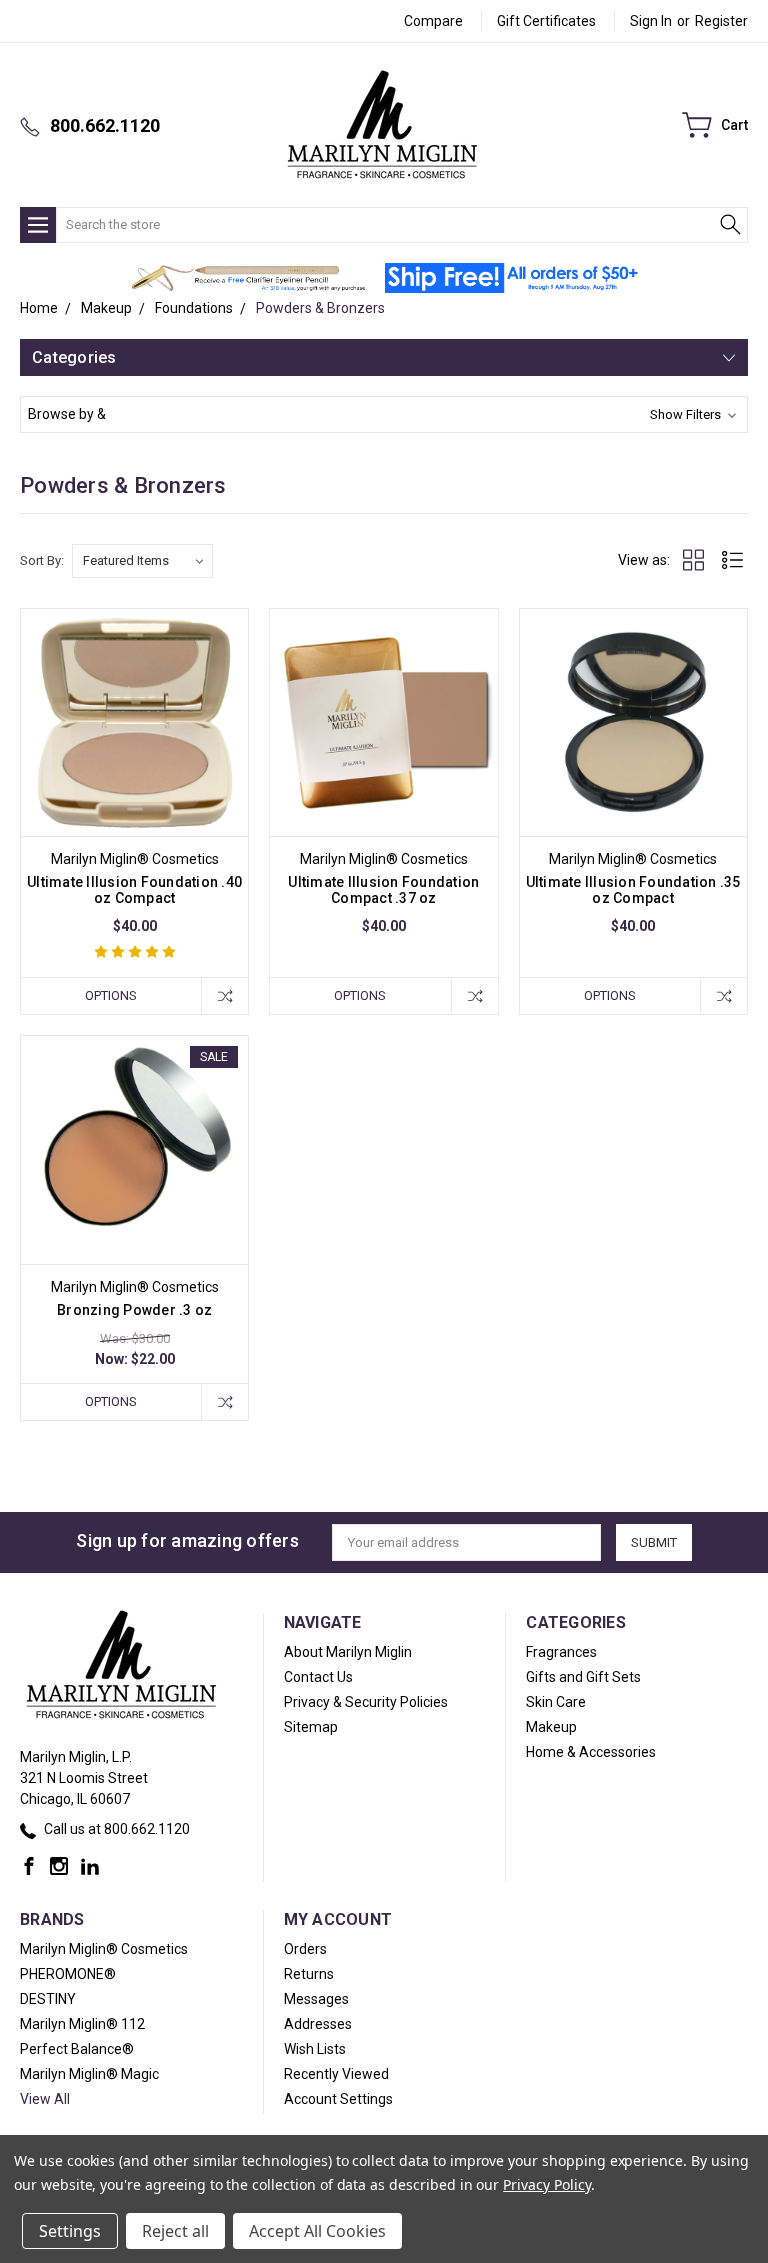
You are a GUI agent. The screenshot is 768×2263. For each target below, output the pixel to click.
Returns (309, 1974)
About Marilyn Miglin (348, 1652)
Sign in (651, 21)
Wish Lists (315, 2049)
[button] (248, 278)
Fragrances (561, 1652)
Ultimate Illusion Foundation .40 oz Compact (134, 890)
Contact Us (318, 1677)
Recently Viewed (336, 2074)
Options (111, 995)
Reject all (175, 2231)
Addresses (318, 2024)
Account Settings (338, 2099)
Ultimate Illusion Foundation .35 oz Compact (633, 890)
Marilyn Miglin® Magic (89, 2074)
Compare (433, 21)
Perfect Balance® (77, 2049)
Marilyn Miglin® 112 (82, 2024)
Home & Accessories (591, 1752)
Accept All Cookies (317, 2231)
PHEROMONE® (68, 1974)
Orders (305, 1949)
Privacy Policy (546, 2184)
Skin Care (556, 1702)
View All (45, 2099)
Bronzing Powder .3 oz (134, 1310)
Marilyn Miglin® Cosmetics (104, 1949)
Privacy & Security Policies (366, 1702)
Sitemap (311, 1727)
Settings (70, 2231)
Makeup (551, 1727)
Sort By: (42, 560)
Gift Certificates (546, 21)
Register (721, 21)
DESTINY (48, 1999)
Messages (316, 1999)
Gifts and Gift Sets (583, 1677)
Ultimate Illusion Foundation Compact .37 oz (383, 890)
